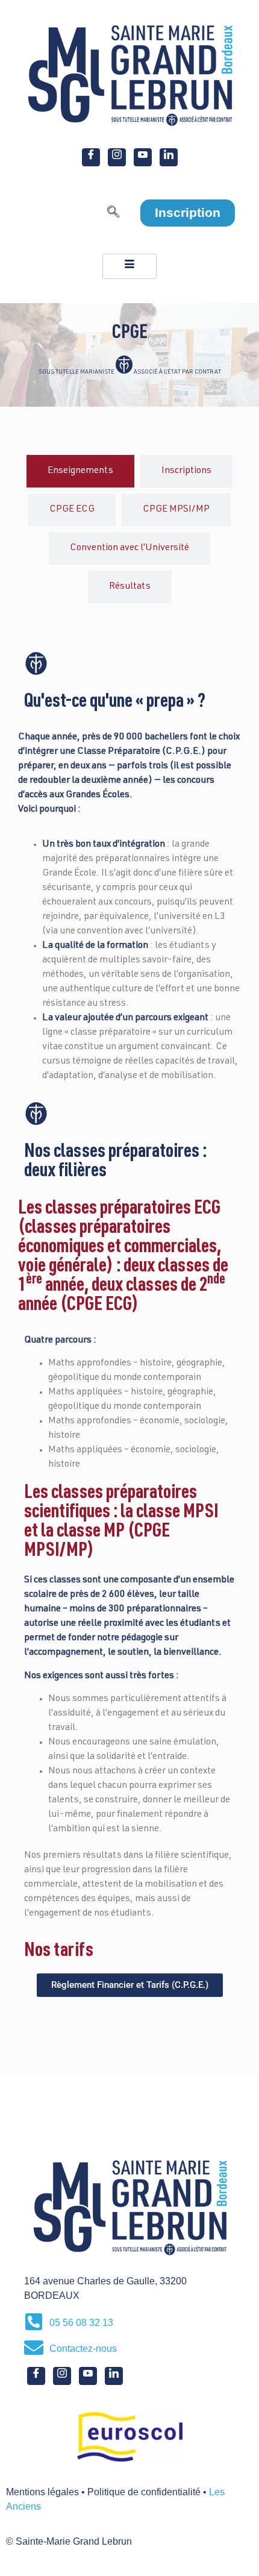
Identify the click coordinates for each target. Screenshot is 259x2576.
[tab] (80, 471)
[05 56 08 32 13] (34, 2322)
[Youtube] (143, 157)
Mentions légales (42, 2492)
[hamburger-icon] (129, 266)
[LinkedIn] (169, 157)
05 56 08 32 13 (81, 2323)
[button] (113, 215)
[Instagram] (117, 157)
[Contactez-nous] (34, 2348)
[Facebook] (91, 157)
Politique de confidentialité (144, 2492)
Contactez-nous (83, 2349)
